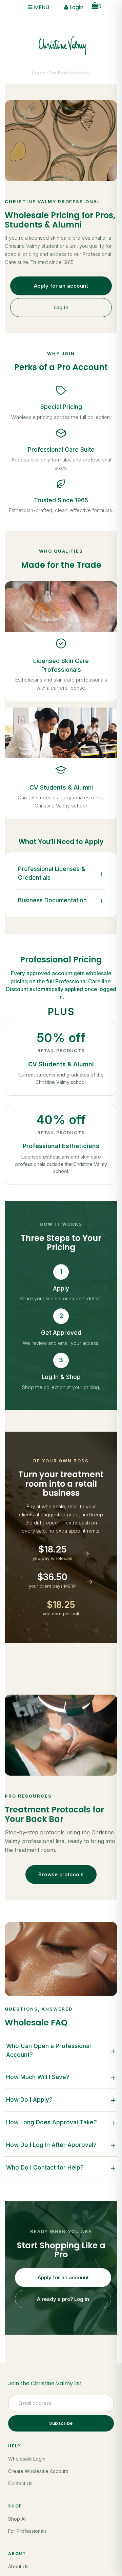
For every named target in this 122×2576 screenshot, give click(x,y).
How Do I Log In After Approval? (61, 2145)
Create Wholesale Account (38, 2471)
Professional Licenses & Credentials (61, 873)
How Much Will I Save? (61, 2077)
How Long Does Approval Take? (61, 2122)
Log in (61, 307)
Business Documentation (61, 900)
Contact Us (20, 2483)
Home (39, 73)
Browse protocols (61, 1874)
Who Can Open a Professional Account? (61, 2050)
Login (76, 7)
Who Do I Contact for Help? (61, 2168)
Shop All (17, 2519)
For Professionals (27, 2531)
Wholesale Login (27, 2459)
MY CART (100, 6)
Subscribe (61, 2423)
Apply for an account (61, 286)
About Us (18, 2566)
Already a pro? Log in (63, 2299)
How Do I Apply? (61, 2100)
